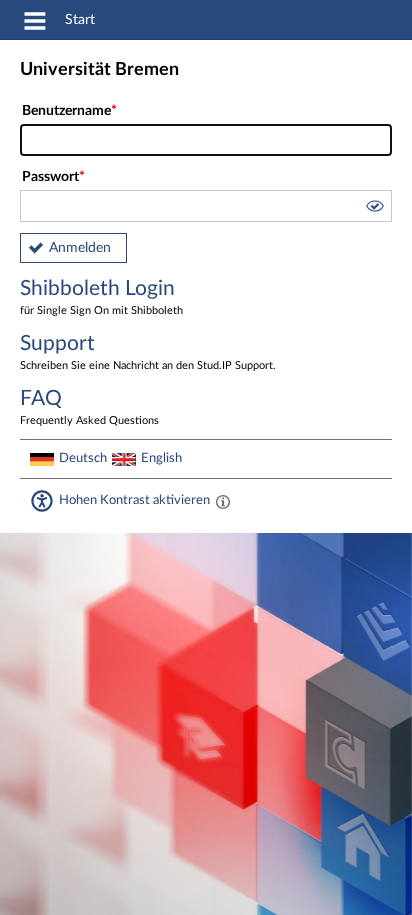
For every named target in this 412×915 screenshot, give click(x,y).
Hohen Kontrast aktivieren (134, 500)
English (161, 458)
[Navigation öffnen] (35, 24)
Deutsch (83, 458)
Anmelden (80, 248)
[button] (374, 209)
